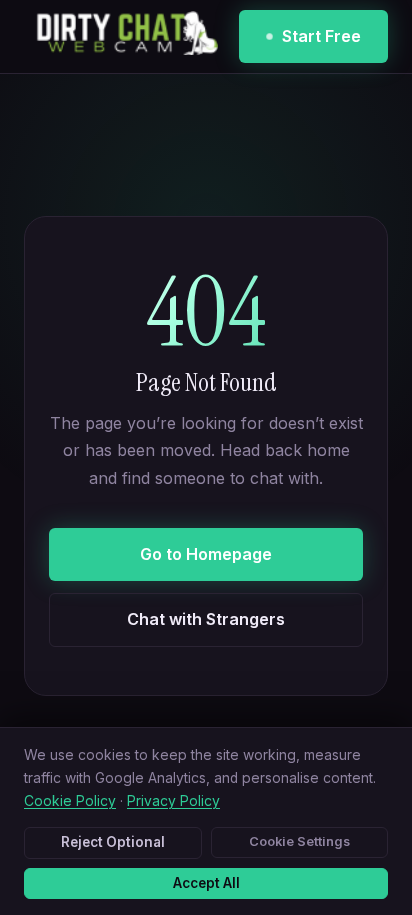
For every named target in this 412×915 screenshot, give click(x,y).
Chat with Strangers (206, 619)
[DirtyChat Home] (121, 37)
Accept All (206, 883)
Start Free (321, 36)
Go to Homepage (206, 554)
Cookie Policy (70, 801)
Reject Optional (113, 842)
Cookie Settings (299, 841)
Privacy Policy (173, 801)
